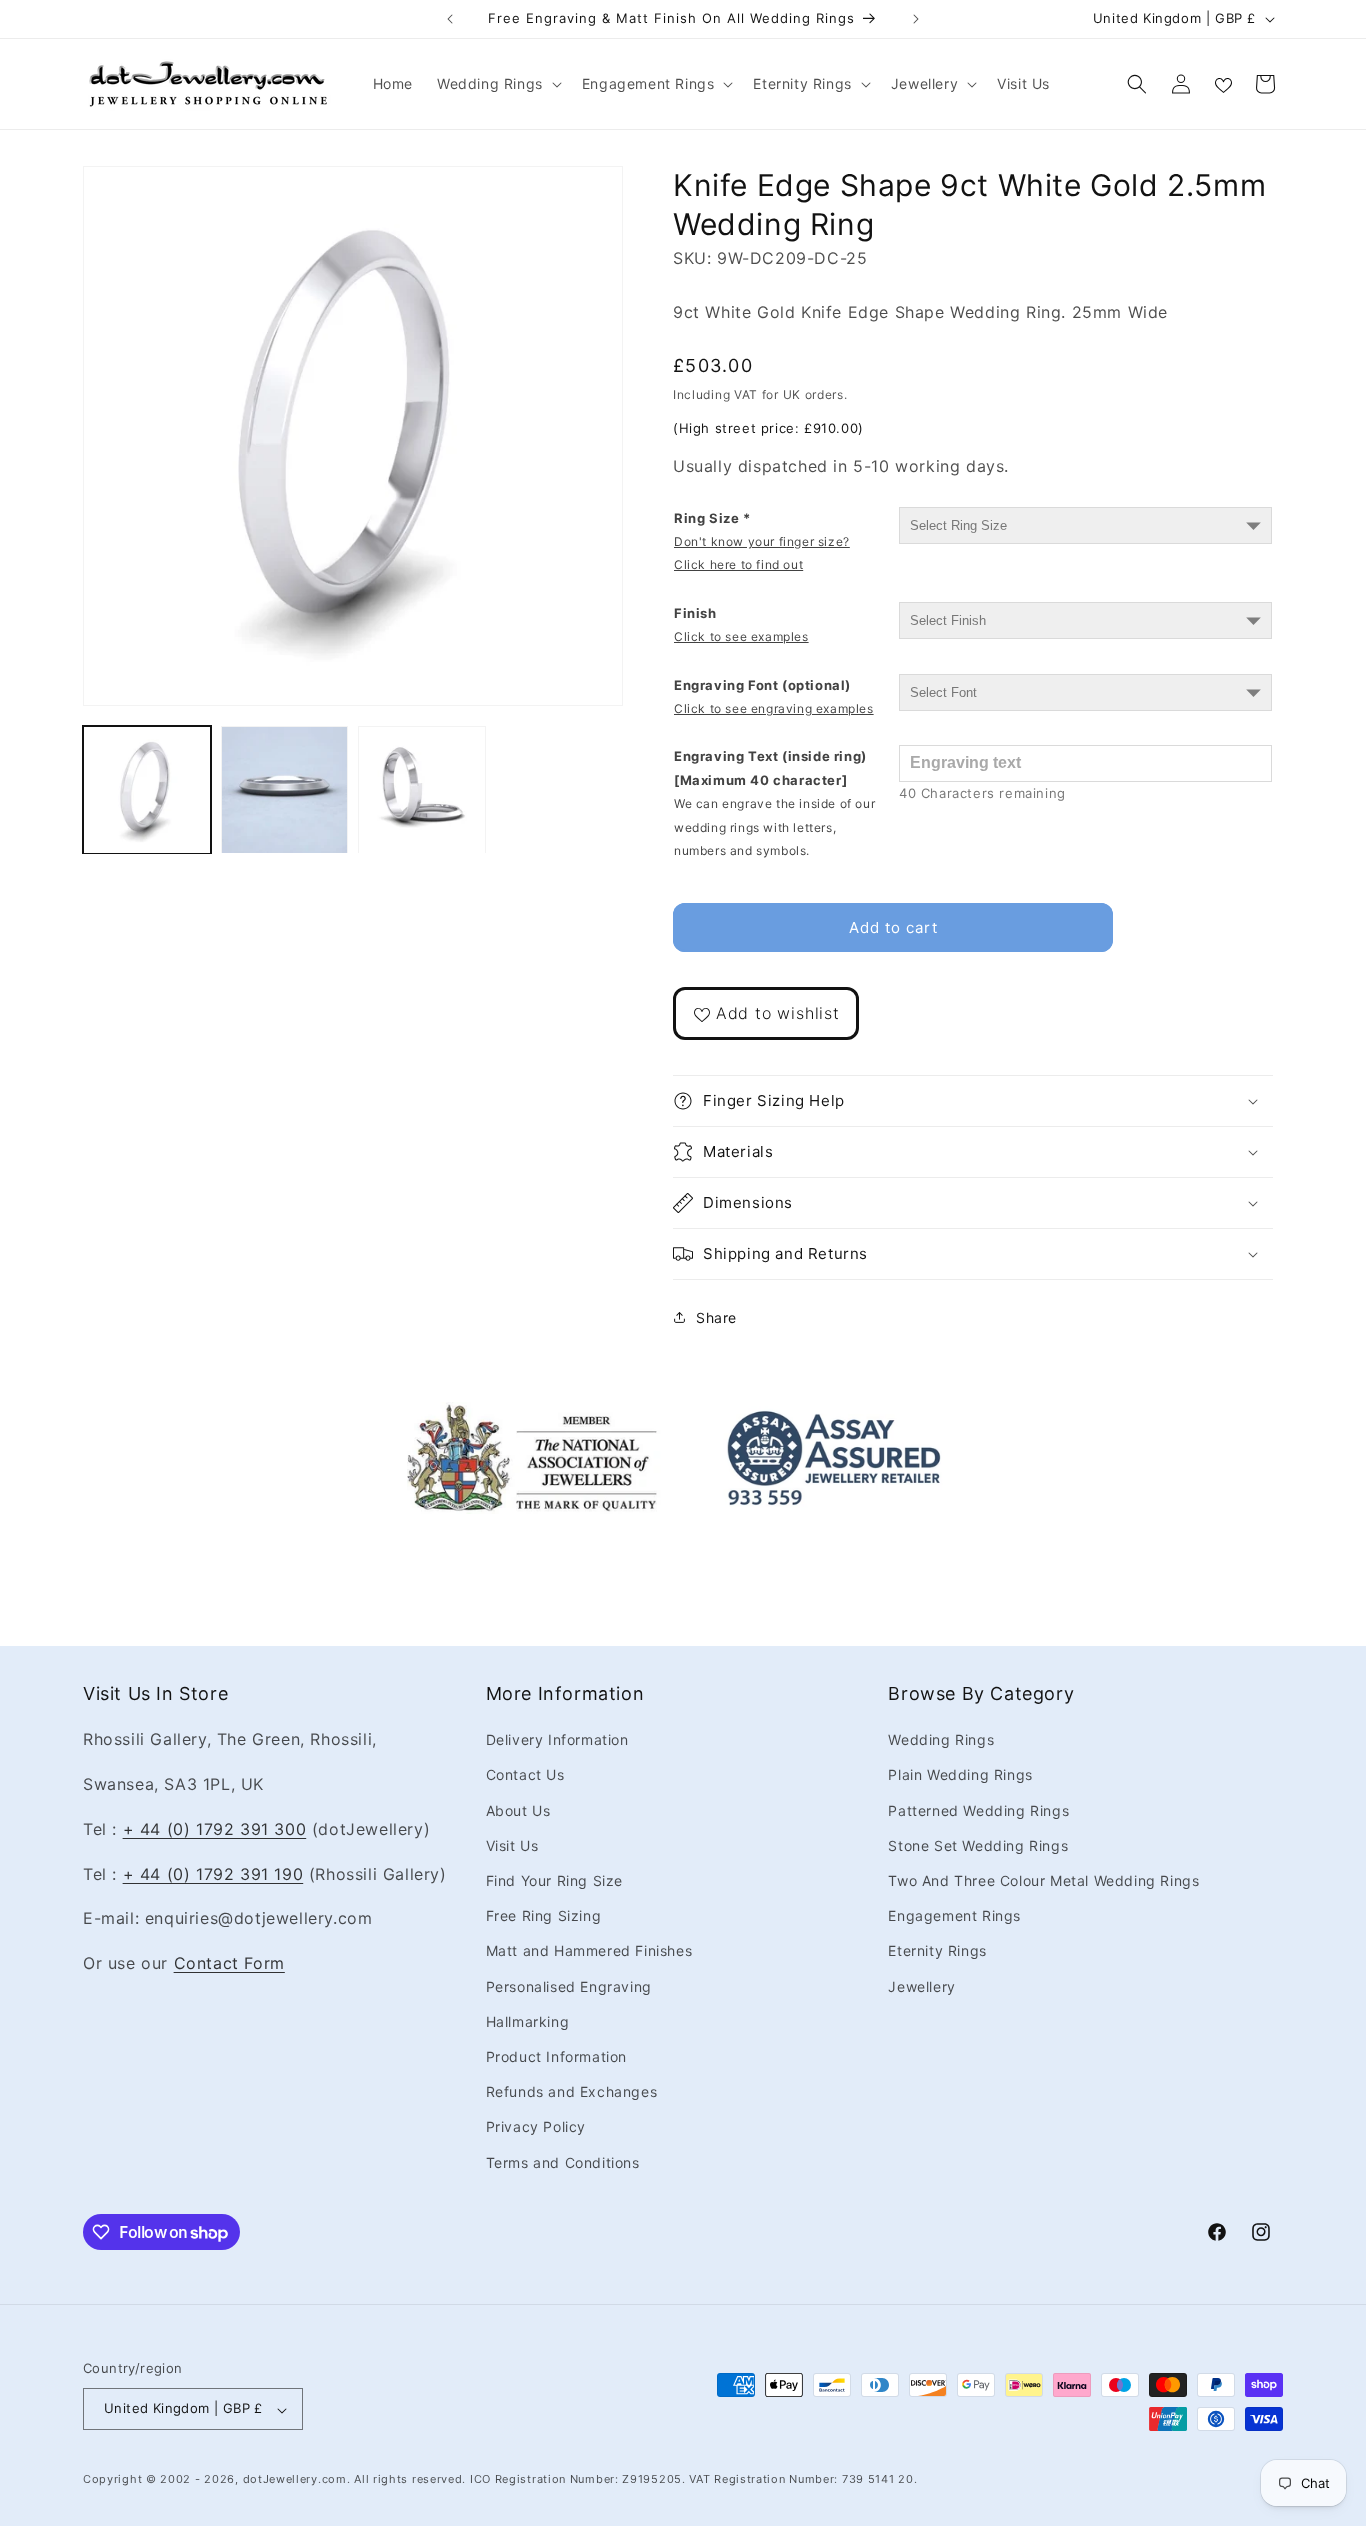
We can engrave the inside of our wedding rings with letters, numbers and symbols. (774, 827)
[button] (497, 84)
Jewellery (921, 1986)
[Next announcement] (916, 19)
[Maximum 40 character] (774, 803)
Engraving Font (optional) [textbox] (774, 696)
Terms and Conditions (563, 2162)
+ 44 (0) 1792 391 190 (213, 1874)
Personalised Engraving (569, 1986)
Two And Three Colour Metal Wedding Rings (1043, 1880)
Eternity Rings (937, 1951)
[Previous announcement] (450, 19)
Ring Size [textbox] (762, 541)
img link (532, 1416)
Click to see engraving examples (774, 708)
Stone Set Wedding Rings (978, 1845)
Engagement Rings (954, 1916)
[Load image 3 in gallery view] (422, 790)
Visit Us (512, 1845)
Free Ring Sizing (544, 1916)
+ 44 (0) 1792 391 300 (215, 1829)
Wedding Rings (941, 1740)
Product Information (556, 2056)
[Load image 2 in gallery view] (285, 790)
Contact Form (229, 1964)
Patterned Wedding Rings (978, 1810)
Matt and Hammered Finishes (589, 1951)
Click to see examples (741, 636)
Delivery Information (557, 1740)
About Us (518, 1810)
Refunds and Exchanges (572, 2092)
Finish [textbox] (741, 624)
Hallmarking (528, 2021)
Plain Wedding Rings (960, 1775)
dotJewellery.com (295, 2480)
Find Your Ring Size (554, 1880)
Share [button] (716, 1317)
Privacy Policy (536, 2127)
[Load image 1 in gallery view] (147, 790)
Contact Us (525, 1775)
